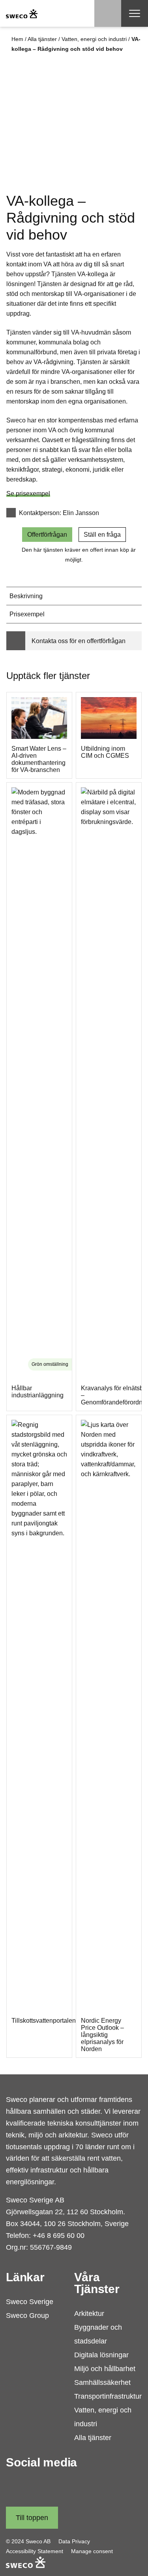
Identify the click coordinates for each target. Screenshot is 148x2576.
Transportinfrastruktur (108, 2396)
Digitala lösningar (101, 2355)
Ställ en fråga (102, 535)
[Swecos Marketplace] (22, 13)
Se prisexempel (28, 494)
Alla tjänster (42, 39)
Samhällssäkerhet (102, 2383)
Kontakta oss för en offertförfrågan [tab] (79, 641)
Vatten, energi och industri (94, 39)
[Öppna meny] (135, 13)
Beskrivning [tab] (26, 596)
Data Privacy (74, 2541)
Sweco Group (27, 2316)
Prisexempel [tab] (27, 614)
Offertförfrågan (47, 535)
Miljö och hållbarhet (105, 2369)
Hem (17, 39)
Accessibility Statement (35, 2551)
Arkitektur (89, 2314)
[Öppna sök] (108, 13)
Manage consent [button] (92, 2551)
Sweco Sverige (30, 2302)
